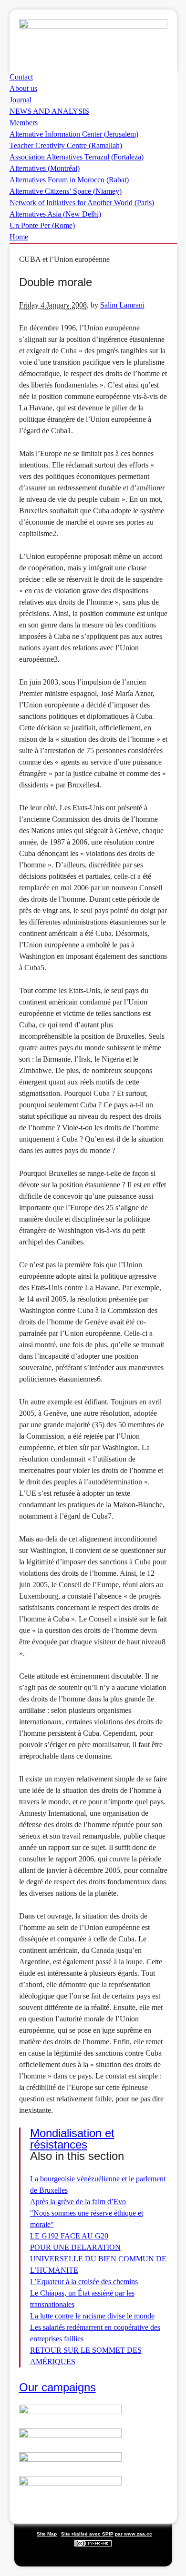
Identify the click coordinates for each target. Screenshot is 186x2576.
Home (19, 237)
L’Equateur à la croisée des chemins (84, 2282)
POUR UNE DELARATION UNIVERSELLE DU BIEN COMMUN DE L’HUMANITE (98, 2259)
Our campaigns (57, 2387)
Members (24, 123)
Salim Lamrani (122, 305)
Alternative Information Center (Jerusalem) (74, 134)
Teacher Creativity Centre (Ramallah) (66, 145)
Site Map (47, 2534)
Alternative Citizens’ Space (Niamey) (66, 191)
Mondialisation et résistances (72, 2139)
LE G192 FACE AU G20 (69, 2236)
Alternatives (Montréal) (45, 168)
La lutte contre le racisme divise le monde (92, 2316)
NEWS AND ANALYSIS (49, 111)
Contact (21, 77)
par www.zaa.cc (134, 2534)
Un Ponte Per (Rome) (42, 225)
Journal (21, 100)
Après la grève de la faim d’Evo (78, 2202)
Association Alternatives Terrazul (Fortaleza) (77, 157)
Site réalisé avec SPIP (87, 2534)
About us (23, 88)
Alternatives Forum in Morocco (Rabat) (69, 180)
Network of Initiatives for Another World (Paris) (82, 203)
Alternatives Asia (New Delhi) (55, 214)
